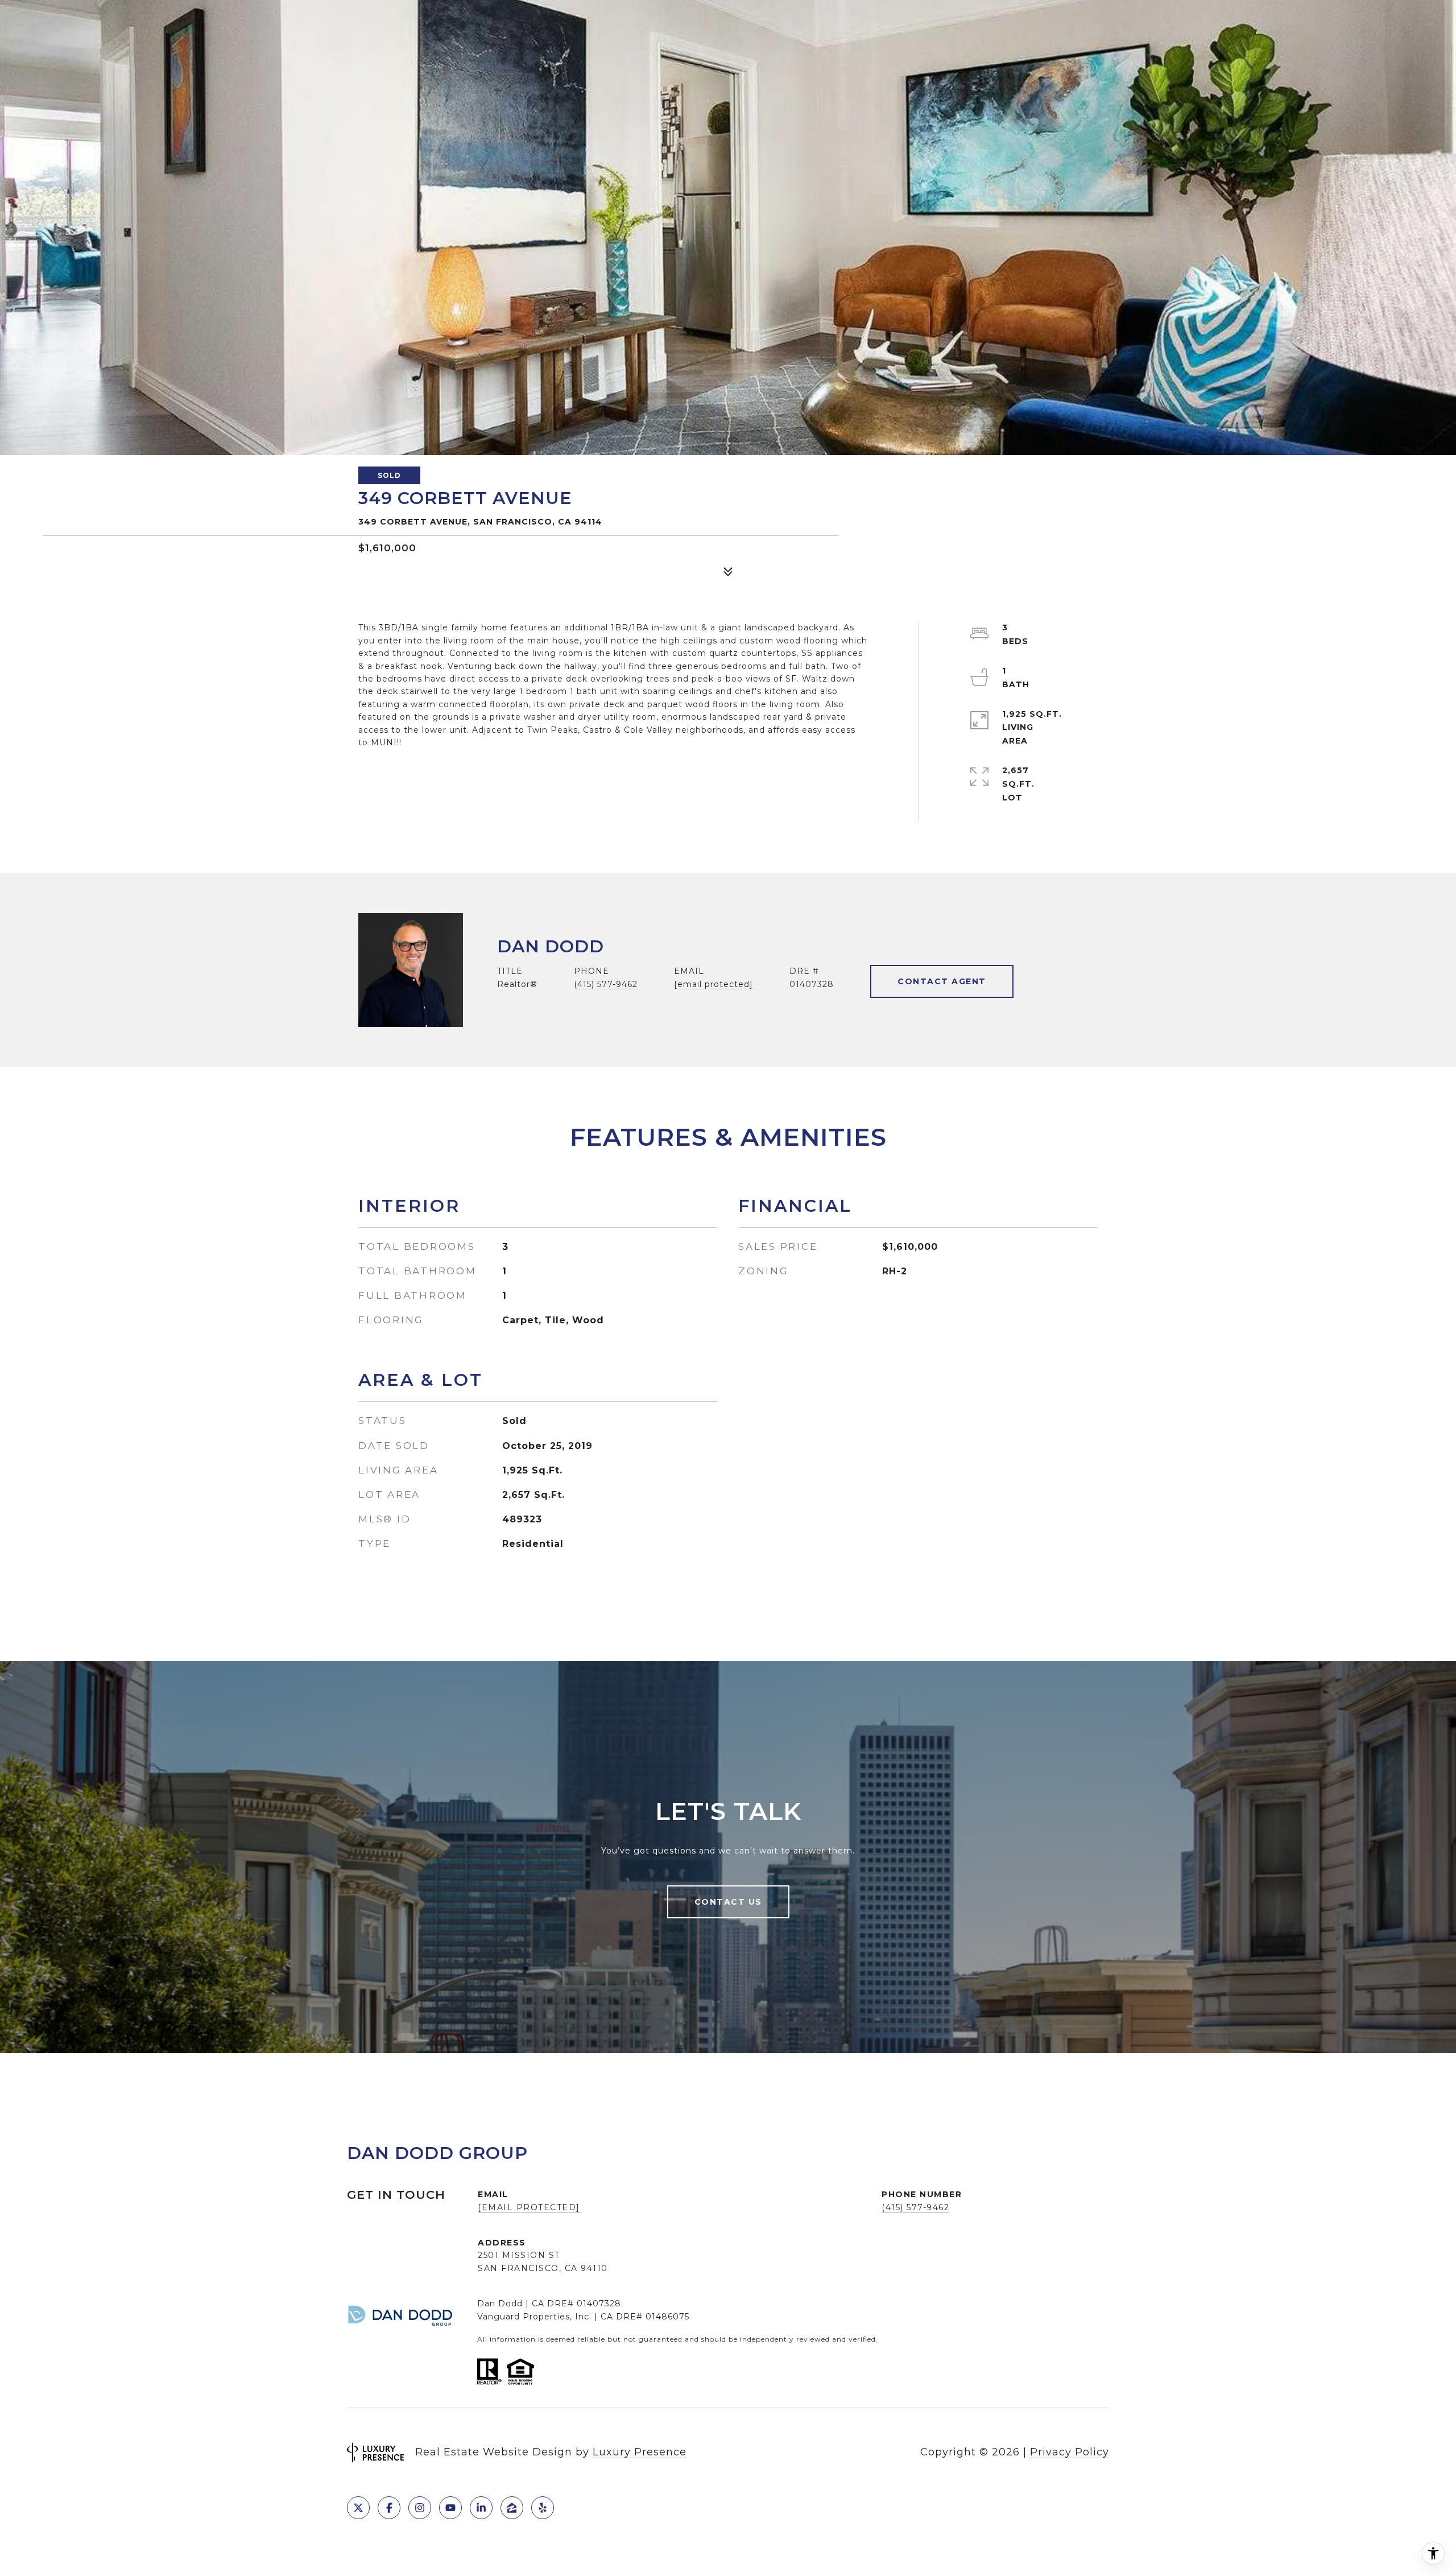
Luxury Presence (640, 2452)
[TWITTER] (358, 2508)
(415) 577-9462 (606, 984)
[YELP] (543, 2508)
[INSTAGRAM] (420, 2508)
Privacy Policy (1070, 2452)
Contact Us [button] (728, 1902)
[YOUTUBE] (450, 2508)
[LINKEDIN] (481, 2508)
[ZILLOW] (512, 2508)
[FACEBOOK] (389, 2508)
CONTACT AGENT (942, 981)
